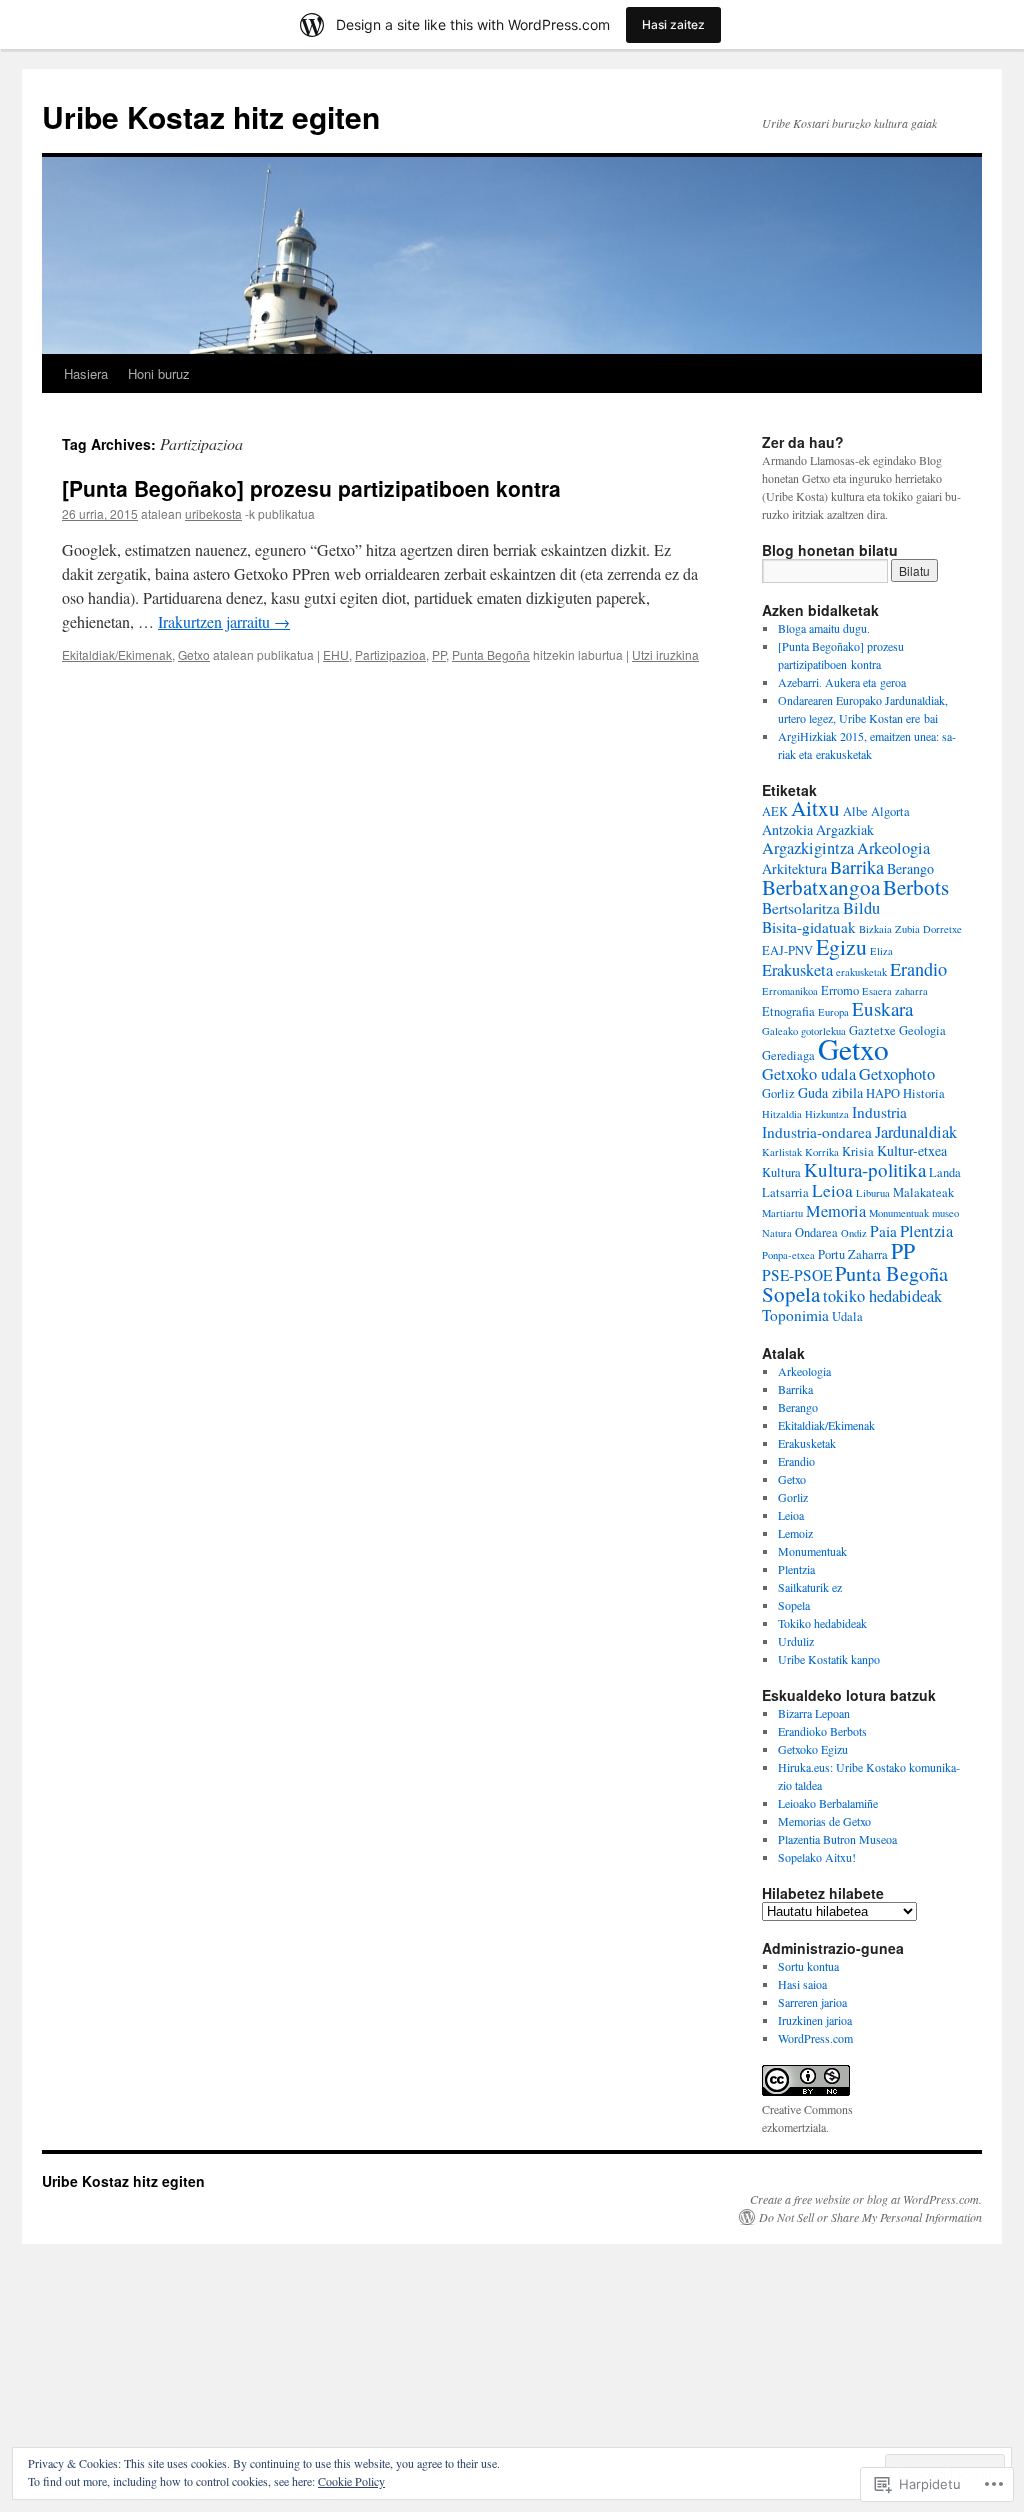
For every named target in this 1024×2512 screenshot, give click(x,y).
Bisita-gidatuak (809, 927)
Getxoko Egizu (813, 1749)
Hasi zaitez (673, 24)
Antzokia (787, 829)
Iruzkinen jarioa (815, 2020)
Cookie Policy (351, 2481)
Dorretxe (942, 929)
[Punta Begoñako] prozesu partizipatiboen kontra (311, 488)
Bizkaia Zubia (889, 929)
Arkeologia (893, 848)
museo (945, 1213)
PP (439, 654)
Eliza (881, 951)
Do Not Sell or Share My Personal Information (870, 2217)
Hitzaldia (782, 1114)
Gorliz (778, 1093)
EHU (336, 654)
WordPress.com (815, 2038)
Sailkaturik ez (810, 1587)
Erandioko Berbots (822, 1731)
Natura (777, 1233)
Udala (847, 1316)
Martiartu (782, 1213)
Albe (855, 811)
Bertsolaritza (801, 908)
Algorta (890, 811)
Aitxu (815, 808)
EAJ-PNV (787, 950)
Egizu (841, 946)
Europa (833, 1012)
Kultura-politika (865, 1169)
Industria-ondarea (817, 1132)
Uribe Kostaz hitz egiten (211, 116)
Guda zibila (830, 1092)
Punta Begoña (491, 654)
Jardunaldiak (916, 1132)
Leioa (832, 1190)
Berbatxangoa (821, 887)
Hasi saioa (802, 1984)
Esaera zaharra (895, 991)
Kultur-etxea (912, 1150)
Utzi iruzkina (665, 654)
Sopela (791, 1294)
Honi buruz (159, 373)
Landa (945, 1172)
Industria (879, 1112)
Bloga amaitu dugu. (824, 628)
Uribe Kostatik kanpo (829, 1659)
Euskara (882, 1008)
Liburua (873, 1193)
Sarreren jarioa (812, 2002)
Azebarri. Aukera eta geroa (842, 682)
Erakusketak (807, 1443)
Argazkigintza (808, 848)
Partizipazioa (390, 654)
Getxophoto (897, 1074)
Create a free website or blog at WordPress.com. (866, 2199)
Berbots (916, 887)
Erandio (918, 969)
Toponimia (795, 1315)
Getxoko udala (809, 1074)
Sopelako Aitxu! (817, 1857)
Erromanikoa (790, 991)
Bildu (861, 908)
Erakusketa (797, 970)
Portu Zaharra (853, 1254)
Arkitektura (794, 868)
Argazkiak (845, 829)
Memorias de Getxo (824, 1821)
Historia (924, 1093)
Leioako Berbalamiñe (828, 1803)
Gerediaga (788, 1055)
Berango (910, 868)
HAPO (883, 1093)
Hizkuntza (827, 1114)
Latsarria (785, 1192)
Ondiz (854, 1233)
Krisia (858, 1151)
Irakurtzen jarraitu (224, 621)
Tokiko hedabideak (822, 1623)
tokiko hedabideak (882, 1296)
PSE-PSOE (797, 1275)
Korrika (822, 1152)
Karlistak (782, 1152)
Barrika (857, 867)
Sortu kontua (808, 1966)
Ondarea (816, 1232)
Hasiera (86, 373)
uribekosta (213, 513)
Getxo (194, 654)
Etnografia (788, 1011)
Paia (883, 1231)
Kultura (781, 1172)
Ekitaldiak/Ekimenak (117, 654)
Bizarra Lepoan (814, 1713)
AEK (775, 811)
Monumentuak (899, 1213)
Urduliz (796, 1641)
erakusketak (861, 972)
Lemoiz (795, 1533)
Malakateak (923, 1192)
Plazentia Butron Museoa (837, 1839)
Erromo (840, 990)
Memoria (836, 1211)
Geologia (922, 1030)
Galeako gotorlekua (804, 1031)
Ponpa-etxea (788, 1255)
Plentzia (926, 1231)
